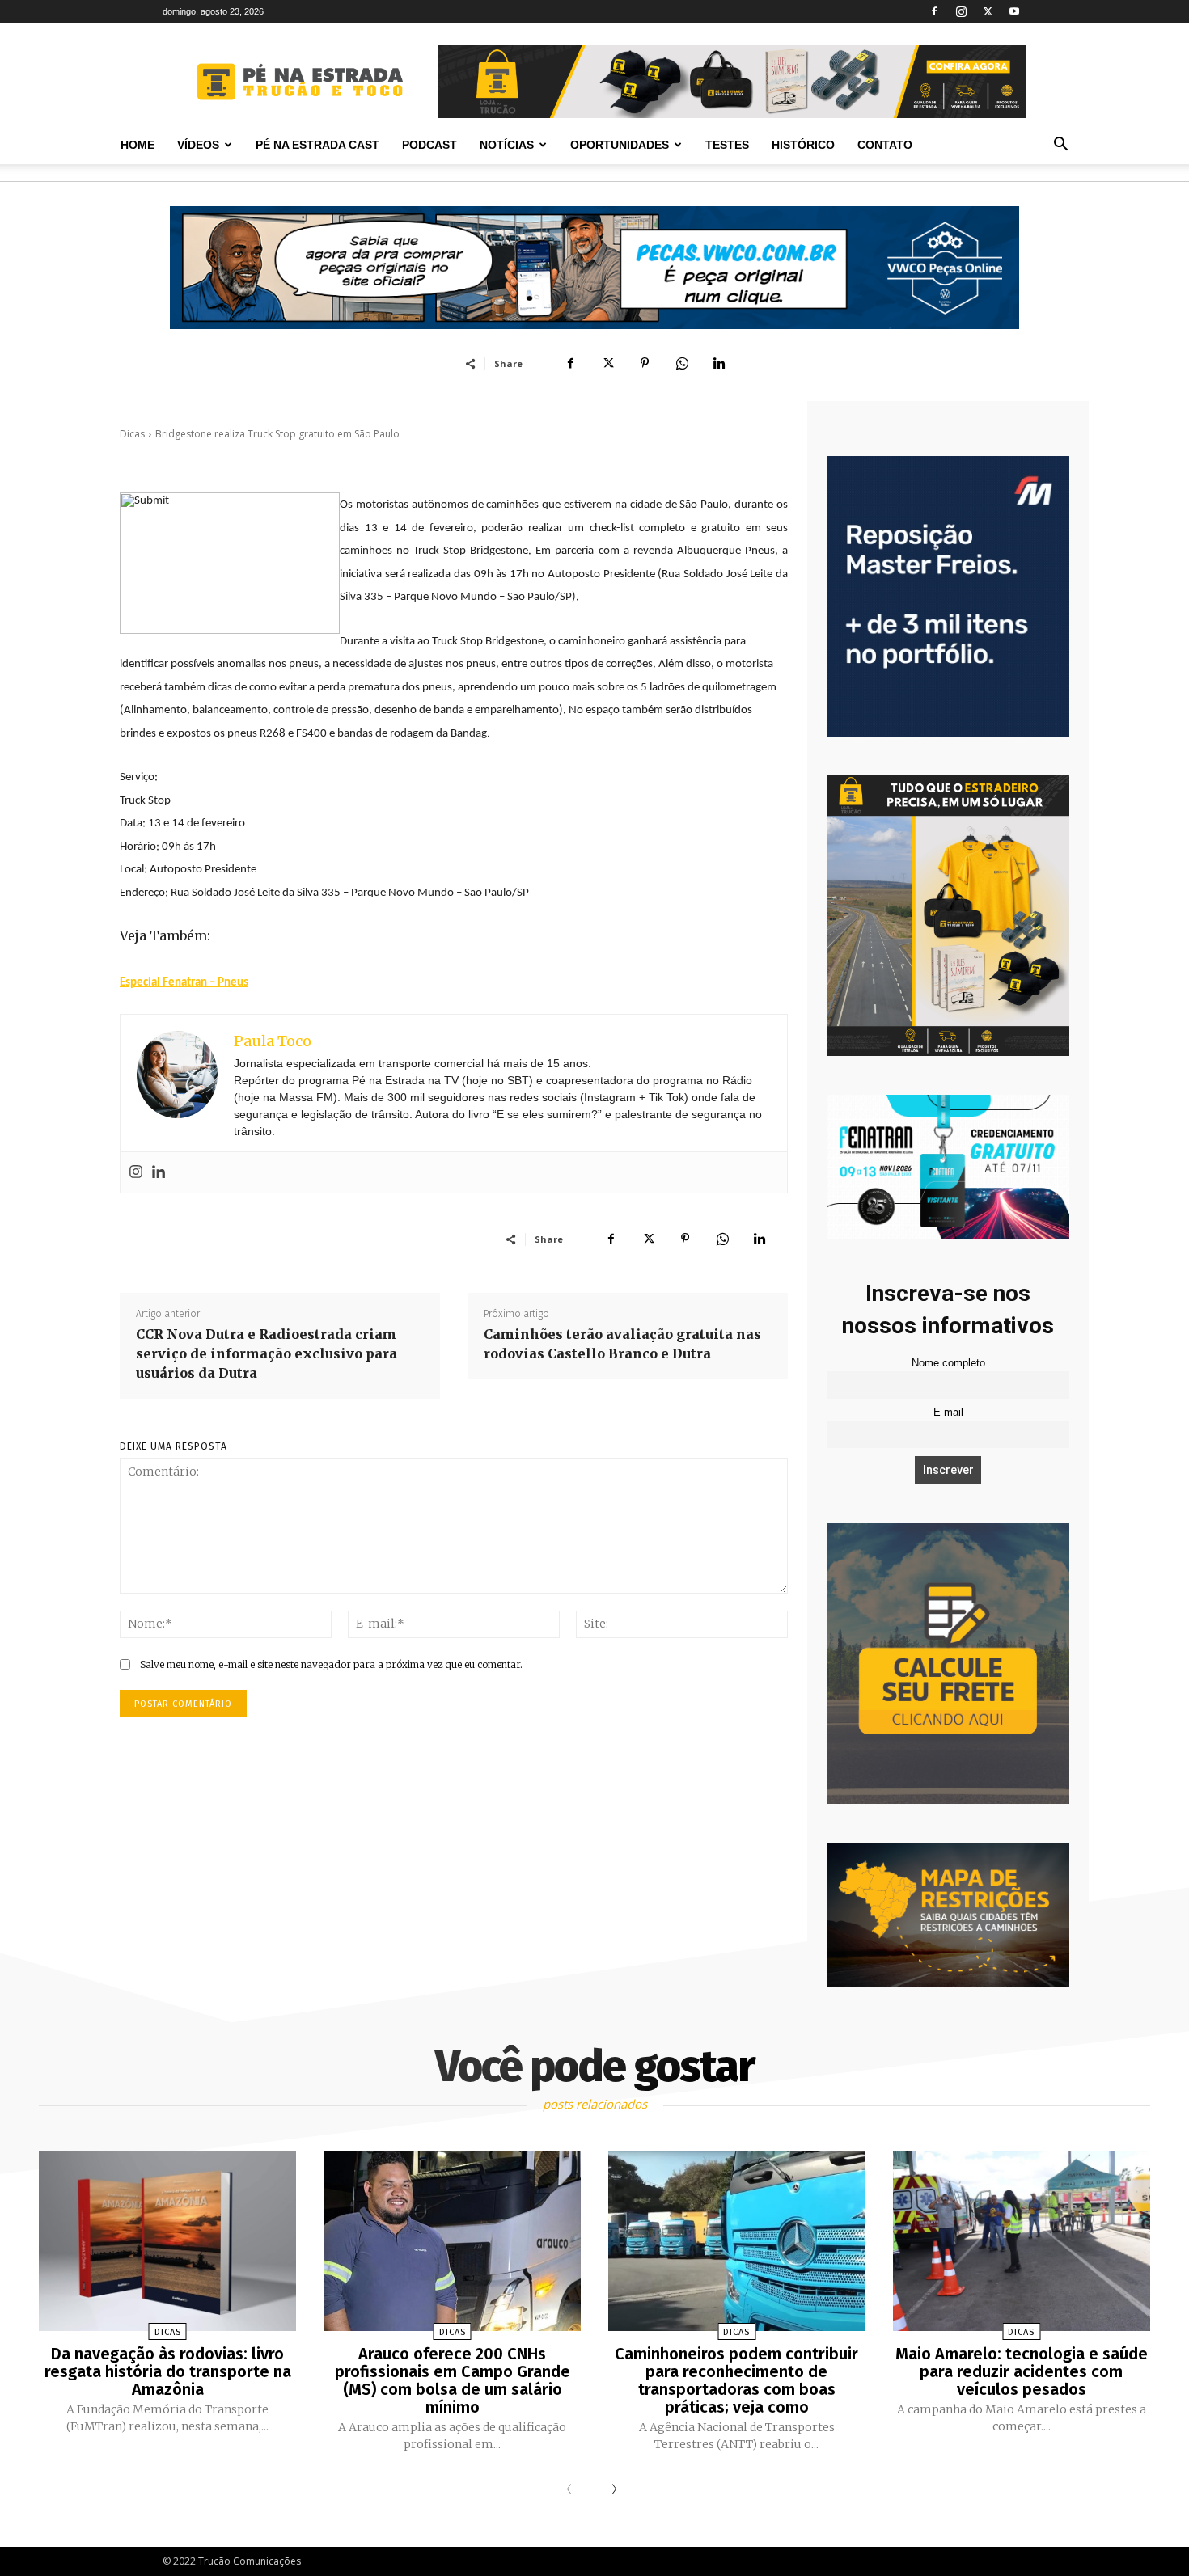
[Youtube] (1014, 11)
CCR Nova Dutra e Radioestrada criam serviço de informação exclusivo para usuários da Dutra (267, 1353)
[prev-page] (573, 2490)
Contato (885, 145)
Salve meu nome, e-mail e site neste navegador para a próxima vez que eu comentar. (331, 1664)
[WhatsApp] (682, 363)
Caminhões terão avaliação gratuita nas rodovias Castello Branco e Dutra (622, 1344)
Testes (727, 145)
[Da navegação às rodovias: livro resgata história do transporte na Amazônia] (167, 2241)
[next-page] (611, 2490)
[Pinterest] (645, 363)
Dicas (132, 434)
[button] (1060, 146)
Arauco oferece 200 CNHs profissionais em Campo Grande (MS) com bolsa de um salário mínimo (453, 2380)
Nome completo (948, 1363)
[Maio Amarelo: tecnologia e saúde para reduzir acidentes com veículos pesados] (1022, 2241)
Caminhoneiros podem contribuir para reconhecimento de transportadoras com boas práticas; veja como (736, 2380)
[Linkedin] (719, 363)
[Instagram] (961, 11)
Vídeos (198, 145)
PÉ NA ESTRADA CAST (317, 145)
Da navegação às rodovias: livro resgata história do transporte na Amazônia (168, 2371)
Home (138, 145)
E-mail (948, 1413)
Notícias (507, 145)
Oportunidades (620, 145)
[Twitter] (988, 11)
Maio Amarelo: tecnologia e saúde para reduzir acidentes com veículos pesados (1022, 2371)
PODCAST (429, 145)
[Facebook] (934, 11)
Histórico (803, 145)
